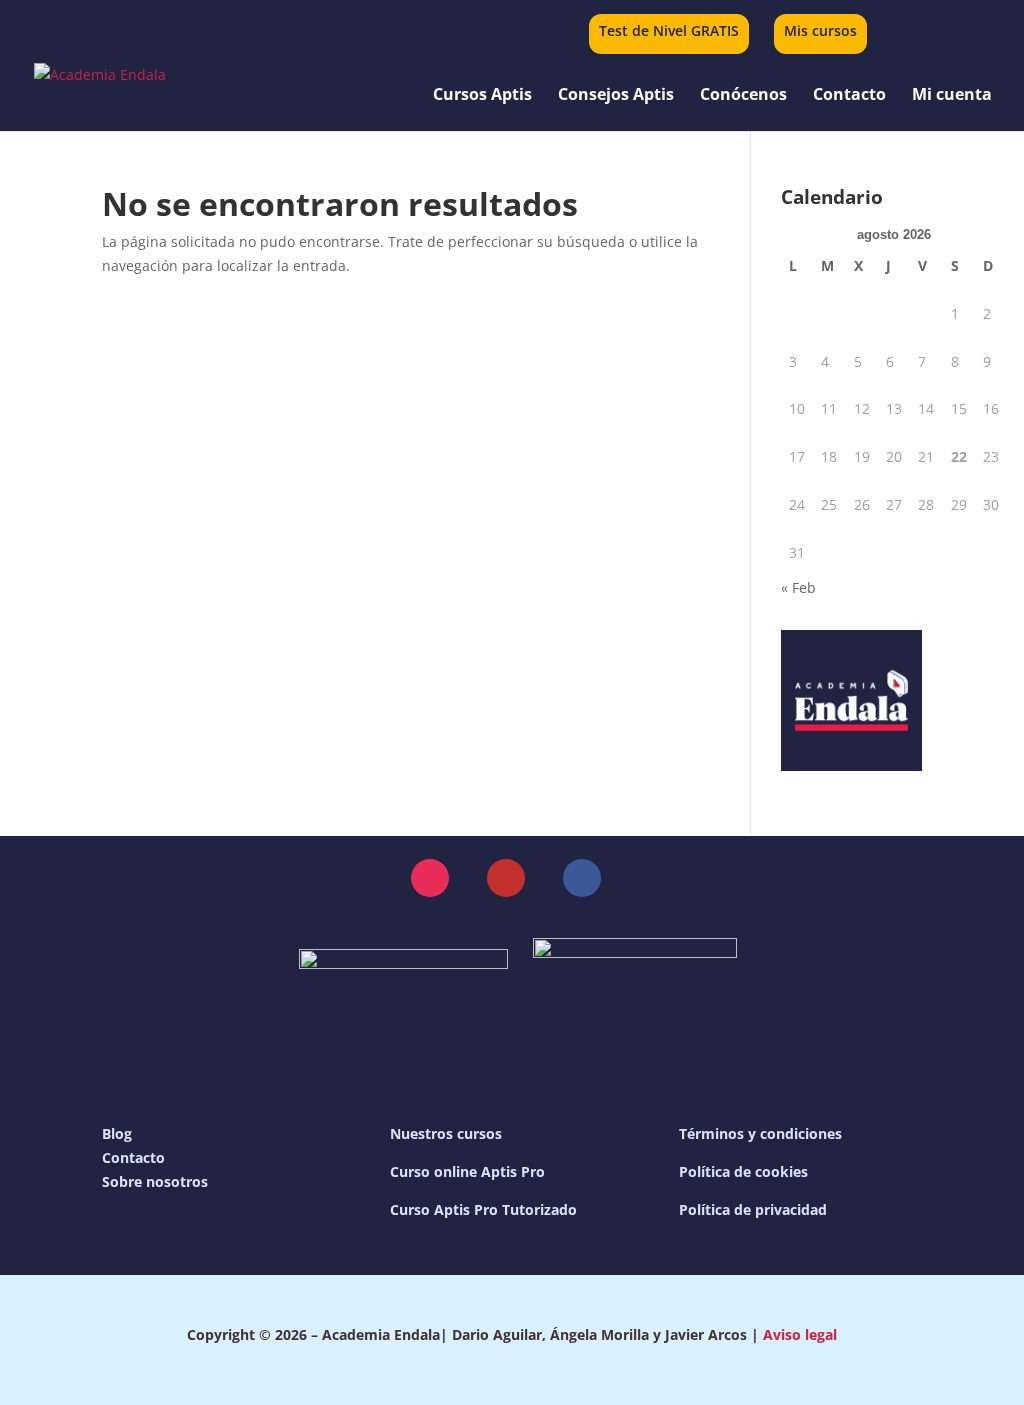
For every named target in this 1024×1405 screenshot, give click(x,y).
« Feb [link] (798, 587)
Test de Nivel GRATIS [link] (669, 32)
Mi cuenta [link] (952, 96)
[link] (939, 30)
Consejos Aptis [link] (616, 96)
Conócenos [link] (743, 96)
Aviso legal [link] (800, 1334)
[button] (430, 878)
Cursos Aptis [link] (482, 96)
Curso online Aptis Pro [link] (467, 1171)
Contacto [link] (849, 96)
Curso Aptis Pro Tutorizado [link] (483, 1209)
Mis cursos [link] (820, 32)
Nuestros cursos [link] (446, 1133)
